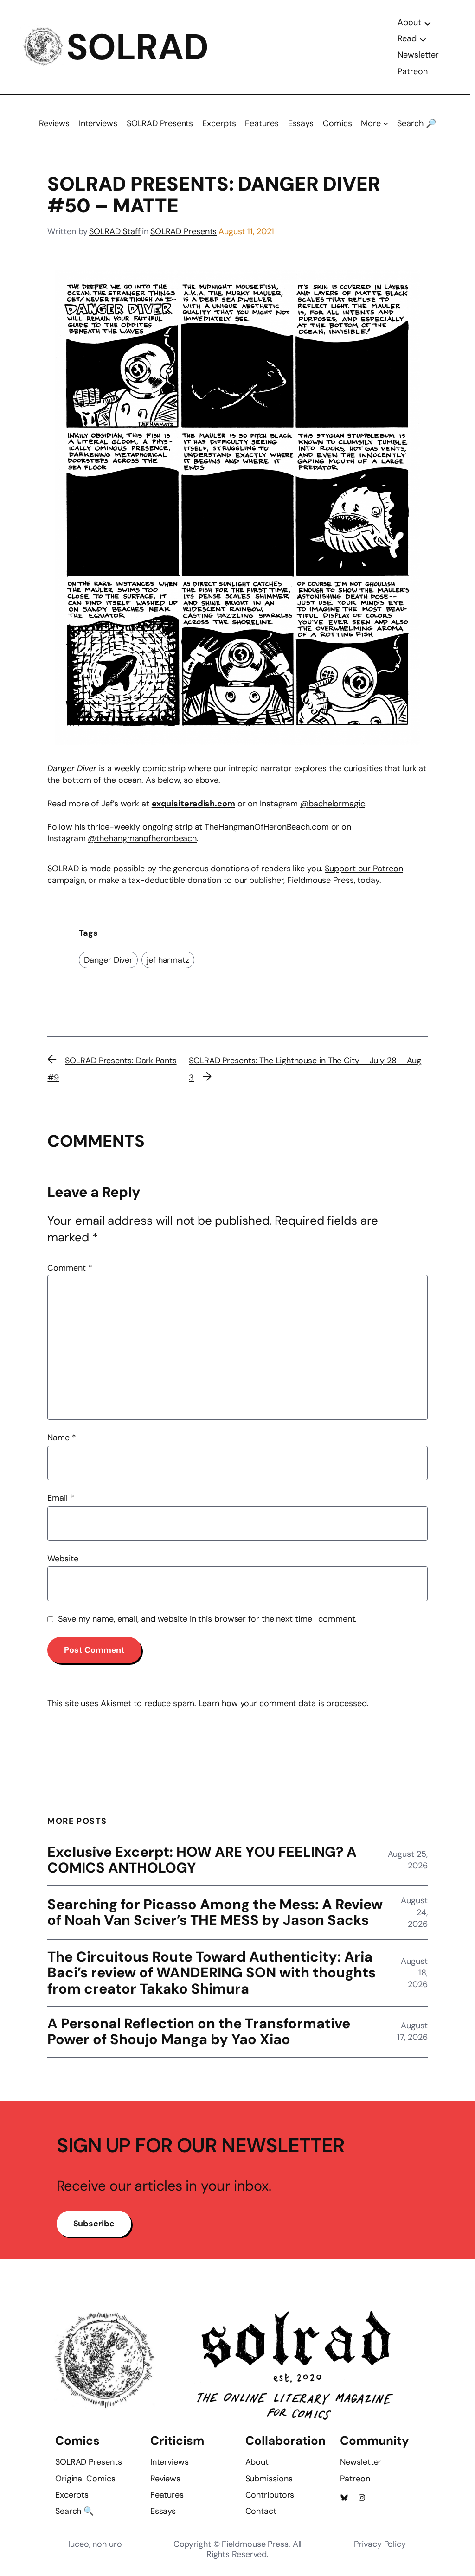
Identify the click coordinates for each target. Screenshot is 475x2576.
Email (61, 1498)
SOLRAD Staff (115, 231)
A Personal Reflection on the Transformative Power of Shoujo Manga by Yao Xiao (199, 2032)
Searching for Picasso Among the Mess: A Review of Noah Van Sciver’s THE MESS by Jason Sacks (215, 1913)
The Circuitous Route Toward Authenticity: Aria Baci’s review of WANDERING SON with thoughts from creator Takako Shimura (212, 1973)
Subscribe (94, 2224)
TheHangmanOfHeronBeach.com (266, 827)
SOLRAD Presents (184, 231)
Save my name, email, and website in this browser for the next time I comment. (207, 1619)
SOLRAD (138, 47)
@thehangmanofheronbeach (142, 838)
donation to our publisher (236, 880)
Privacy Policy (380, 2544)
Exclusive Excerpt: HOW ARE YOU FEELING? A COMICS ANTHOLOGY (202, 1860)
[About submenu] (428, 23)
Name (61, 1438)
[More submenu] (386, 124)
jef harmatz (168, 960)
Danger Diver (108, 960)
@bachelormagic (333, 804)
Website (63, 1559)
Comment (70, 1268)
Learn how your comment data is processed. (284, 1703)
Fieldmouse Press (255, 2544)
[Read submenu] (423, 39)
